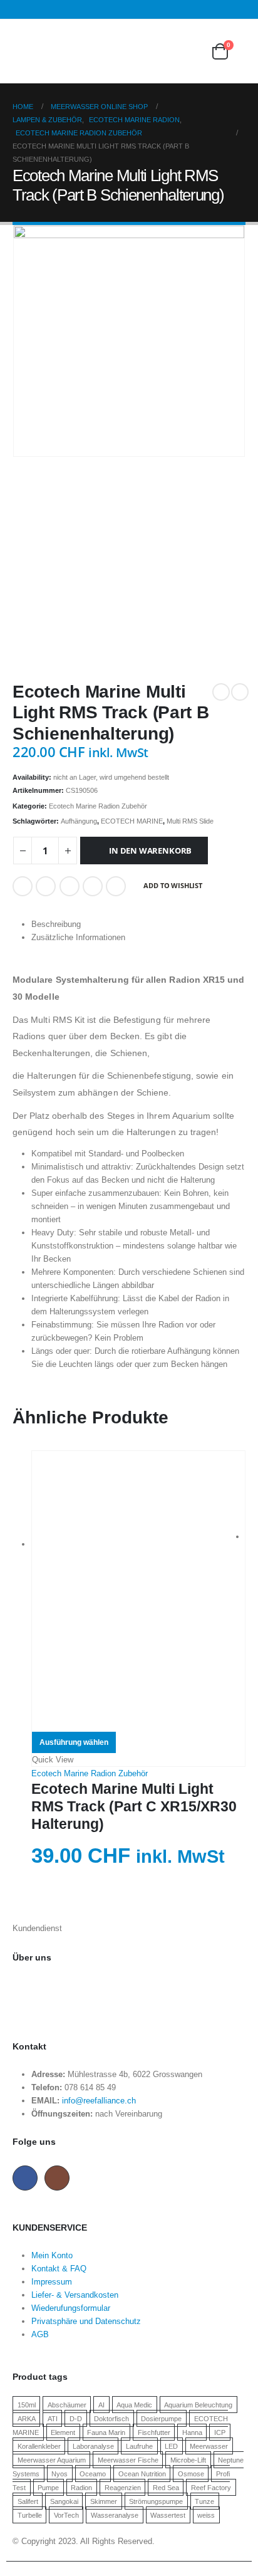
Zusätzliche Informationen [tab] (78, 937)
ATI (53, 2419)
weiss (206, 2515)
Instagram (57, 2178)
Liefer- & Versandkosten (75, 2295)
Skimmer (104, 2501)
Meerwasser (209, 2446)
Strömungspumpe (156, 2501)
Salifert (28, 2501)
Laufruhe (139, 2446)
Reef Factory (211, 2488)
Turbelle (30, 2515)
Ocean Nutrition (142, 2474)
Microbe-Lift (188, 2460)
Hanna (192, 2432)
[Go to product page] (138, 1591)
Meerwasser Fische (128, 2460)
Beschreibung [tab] (56, 924)
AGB (40, 2334)
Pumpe (48, 2488)
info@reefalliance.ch (99, 2101)
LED (171, 2446)
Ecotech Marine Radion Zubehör (98, 806)
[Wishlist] (190, 51)
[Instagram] (238, 9)
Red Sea (166, 2488)
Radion (81, 2488)
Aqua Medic (134, 2405)
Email (93, 886)
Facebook (23, 886)
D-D (76, 2419)
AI (101, 2405)
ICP (220, 2432)
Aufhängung (79, 821)
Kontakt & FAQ (59, 2269)
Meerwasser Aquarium (52, 2460)
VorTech (66, 2515)
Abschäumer (67, 2405)
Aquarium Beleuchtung (198, 2405)
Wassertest (168, 2515)
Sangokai (64, 2501)
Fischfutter (154, 2432)
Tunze (204, 2501)
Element (63, 2432)
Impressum (52, 2282)
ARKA (27, 2419)
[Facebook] (205, 9)
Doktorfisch (111, 2419)
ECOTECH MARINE (132, 821)
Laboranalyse (93, 2446)
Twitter (46, 886)
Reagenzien (123, 2488)
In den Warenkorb (150, 851)
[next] (240, 692)
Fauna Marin (106, 2432)
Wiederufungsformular (71, 2308)
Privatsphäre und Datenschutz (86, 2321)
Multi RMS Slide (190, 821)
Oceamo (93, 2474)
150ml (27, 2405)
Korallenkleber (39, 2446)
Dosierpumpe (161, 2419)
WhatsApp (116, 886)
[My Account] (159, 51)
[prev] (221, 692)
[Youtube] (221, 9)
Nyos (59, 2474)
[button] (21, 51)
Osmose (191, 2474)
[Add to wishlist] (240, 1772)
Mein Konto (52, 2255)
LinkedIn (70, 886)
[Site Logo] (81, 51)
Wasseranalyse (115, 2515)
